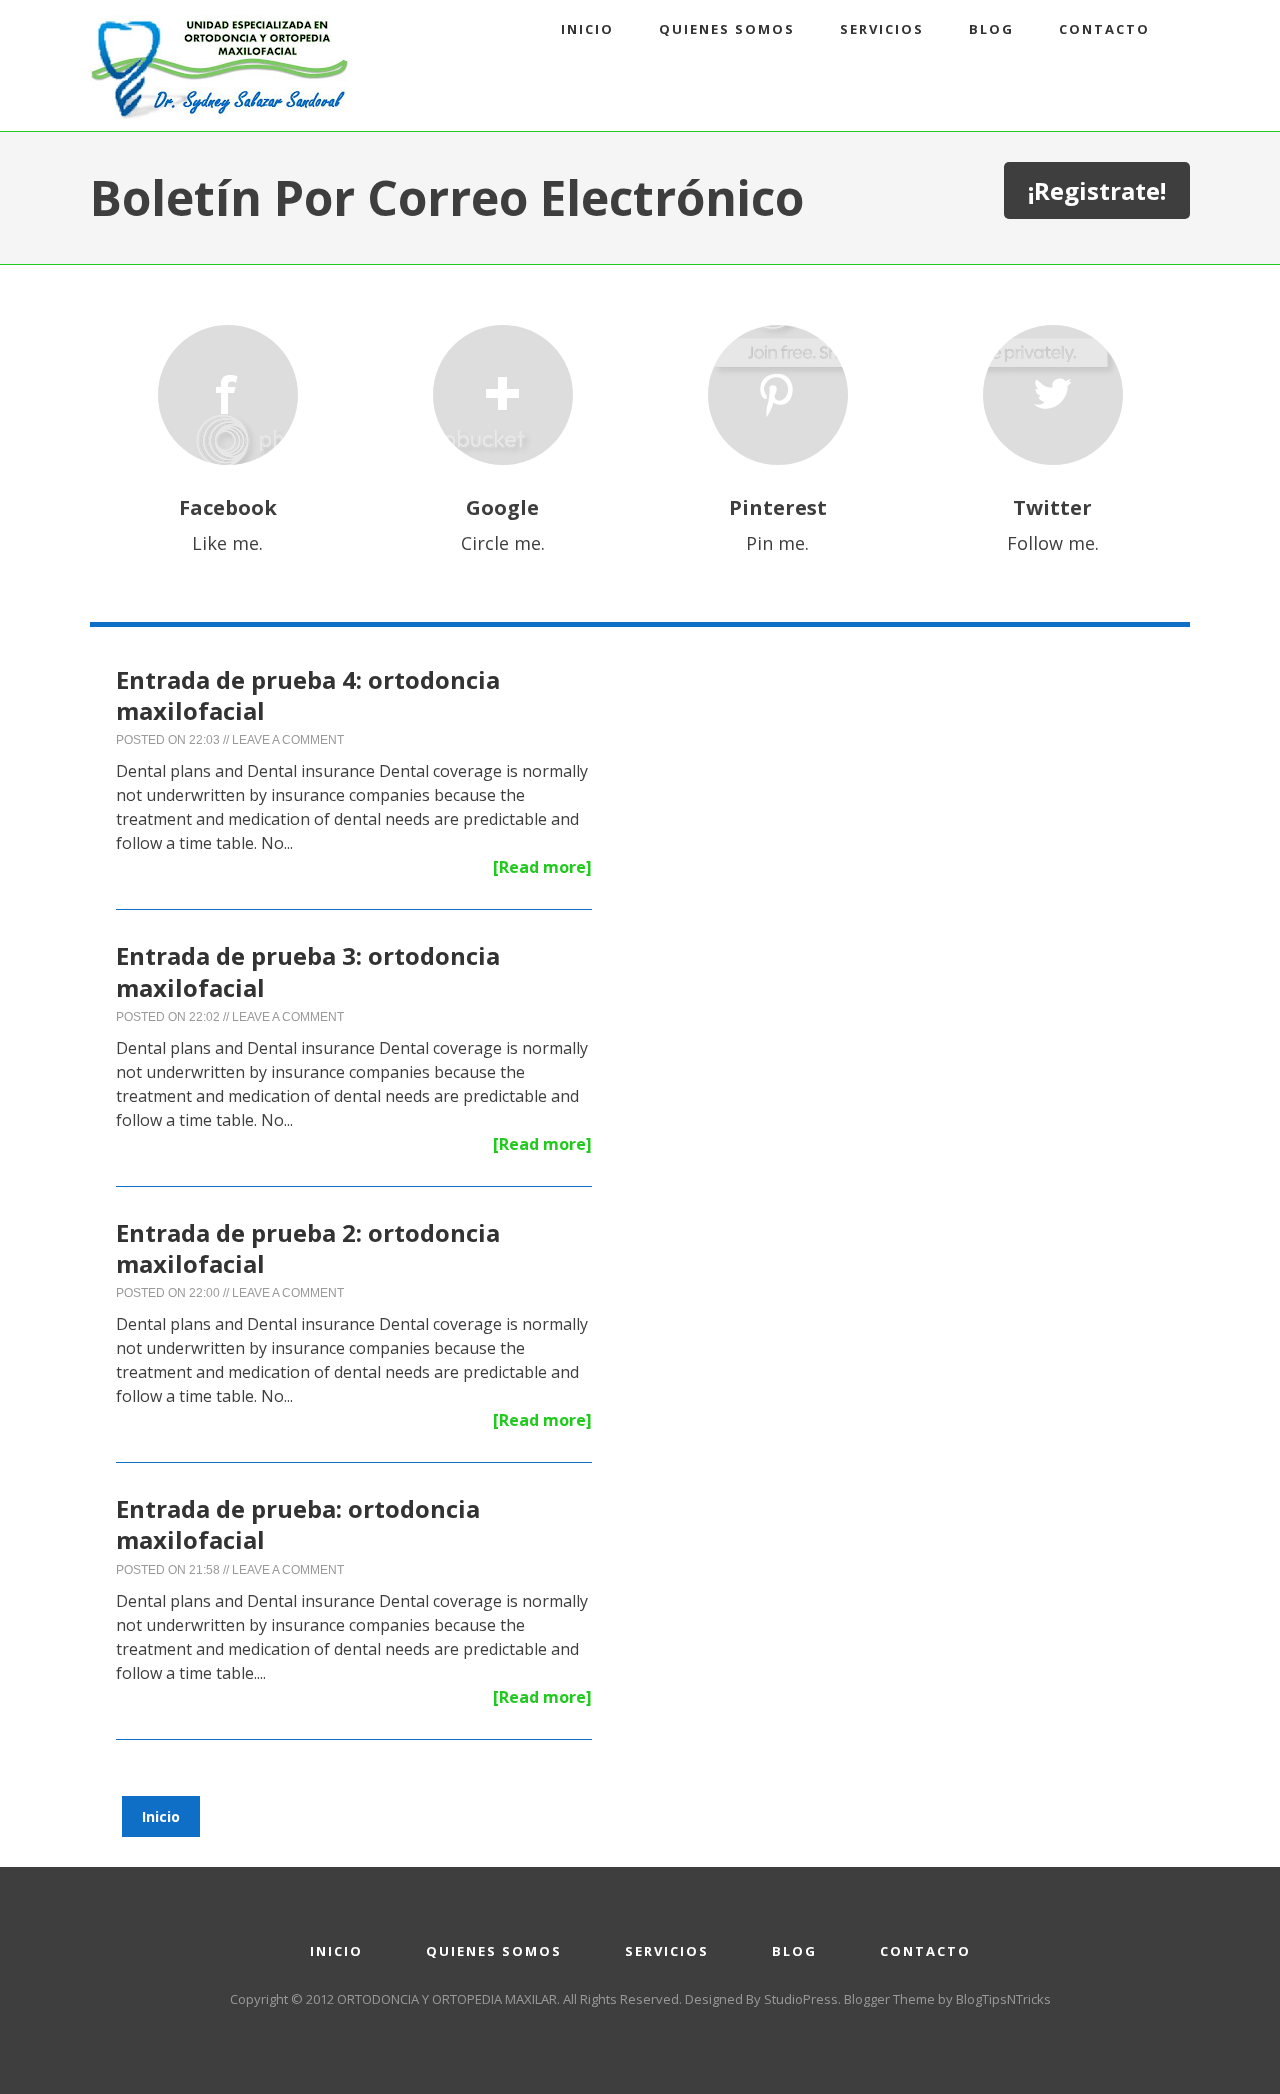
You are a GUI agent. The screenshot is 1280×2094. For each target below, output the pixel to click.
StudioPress (801, 1999)
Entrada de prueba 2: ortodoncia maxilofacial (308, 1248)
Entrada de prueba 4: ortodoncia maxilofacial (308, 695)
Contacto (1104, 29)
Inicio (587, 29)
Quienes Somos (727, 29)
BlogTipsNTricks (1003, 1999)
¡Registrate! (1097, 190)
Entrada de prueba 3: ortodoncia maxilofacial (308, 971)
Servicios (882, 29)
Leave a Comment (288, 740)
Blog (991, 29)
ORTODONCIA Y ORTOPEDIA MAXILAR (447, 1999)
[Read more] (542, 867)
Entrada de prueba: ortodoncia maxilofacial (298, 1524)
